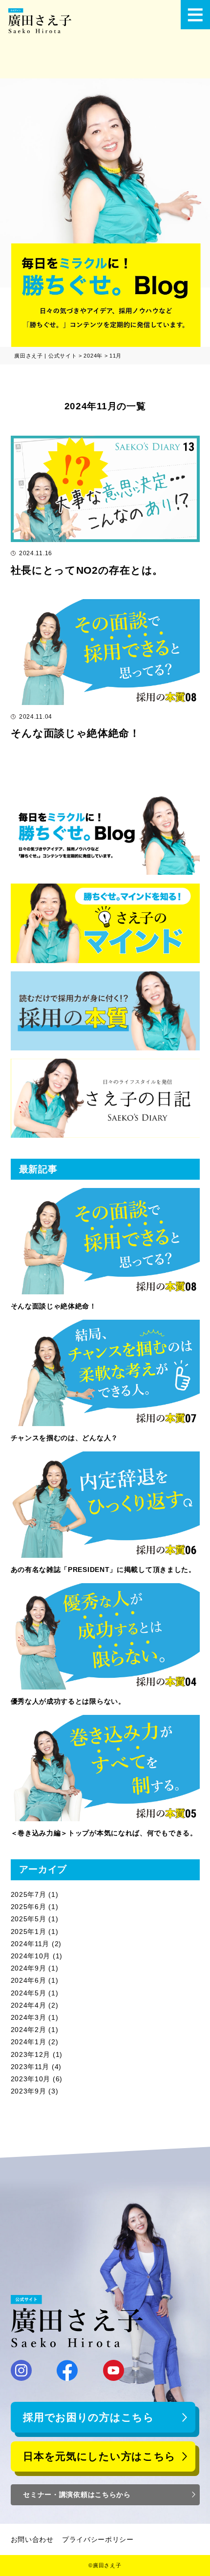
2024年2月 (29, 2030)
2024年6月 (29, 1980)
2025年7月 (29, 1894)
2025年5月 (29, 1919)
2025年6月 (29, 1907)
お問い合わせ (32, 2539)
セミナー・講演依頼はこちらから (77, 2495)
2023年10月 (31, 2079)
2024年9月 (29, 1968)
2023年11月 (30, 2067)
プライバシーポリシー (98, 2539)
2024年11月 (30, 1944)
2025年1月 (29, 1932)
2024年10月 (31, 1956)
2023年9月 (29, 2091)
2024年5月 (29, 1993)
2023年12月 (31, 2054)
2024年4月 (29, 2005)
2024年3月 (29, 2017)
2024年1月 (29, 2042)
